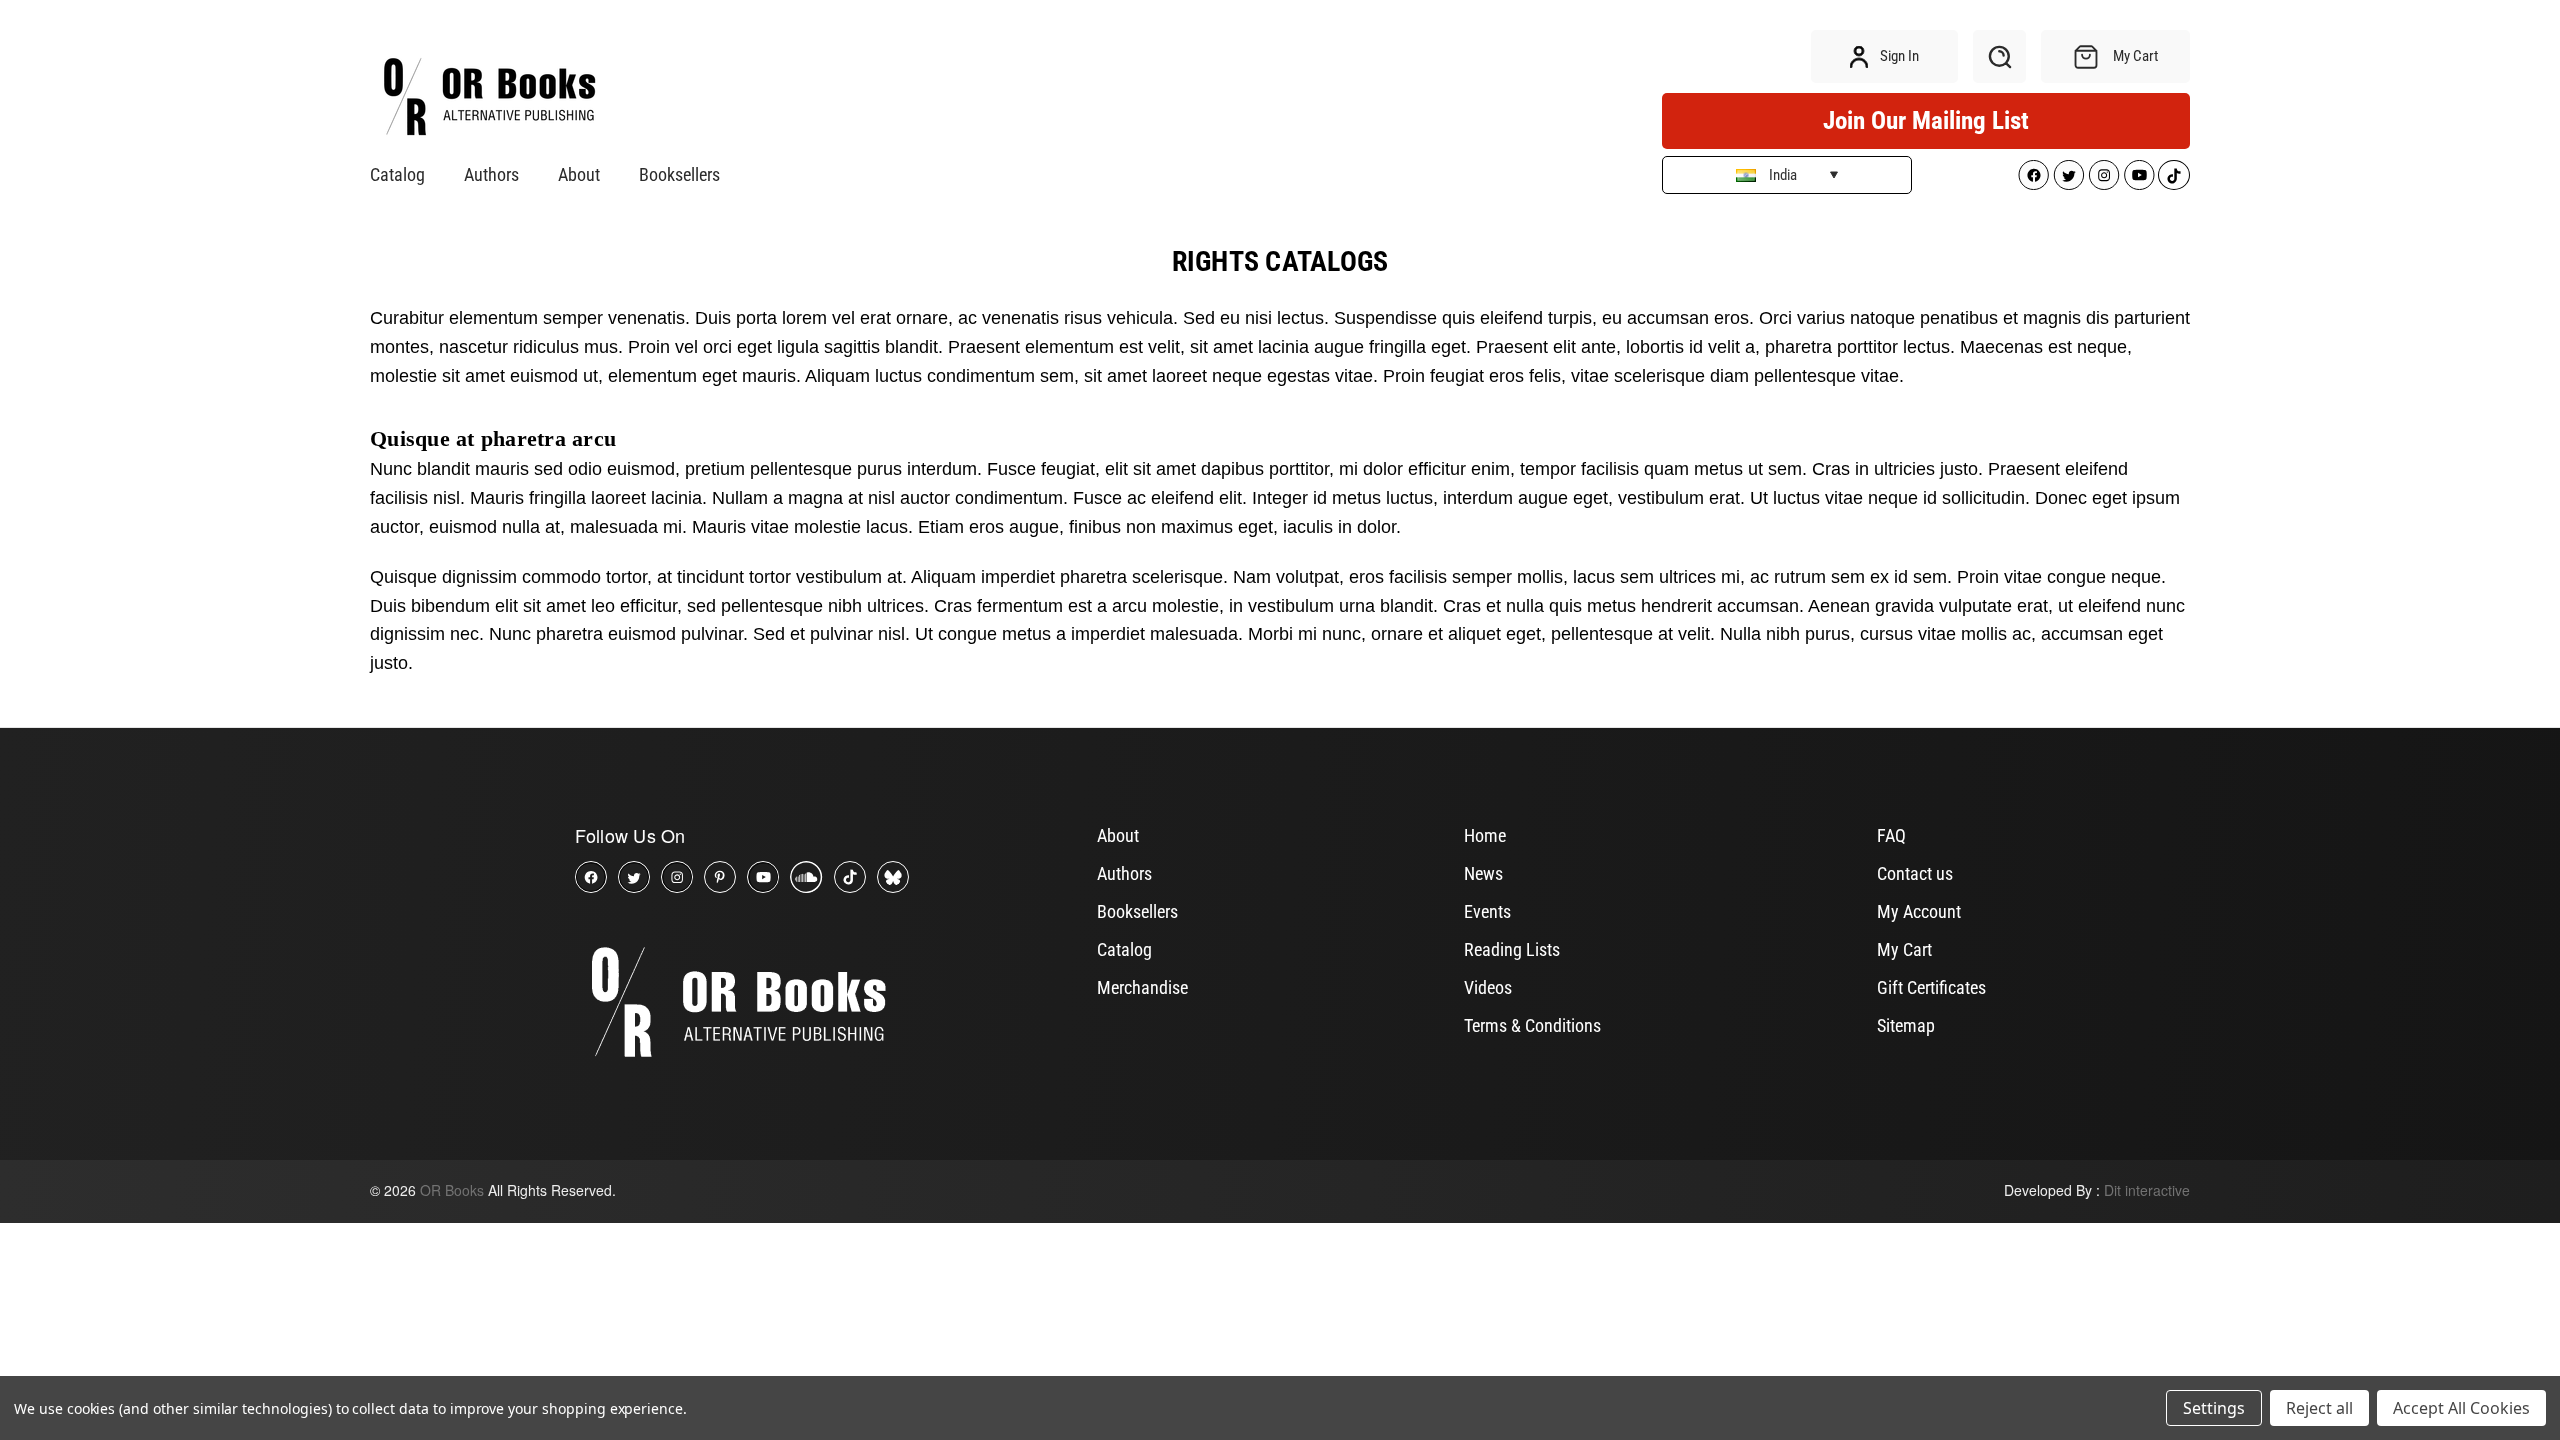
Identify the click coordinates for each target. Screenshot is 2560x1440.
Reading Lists (1512, 949)
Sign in (1898, 56)
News (1483, 873)
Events (1487, 911)
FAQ (1891, 835)
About (579, 174)
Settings (2214, 1408)
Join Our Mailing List (1926, 120)
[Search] (1999, 56)
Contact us (1915, 873)
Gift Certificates (1931, 987)
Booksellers (679, 174)
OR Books (452, 1190)
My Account (1919, 911)
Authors (491, 174)
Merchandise (1142, 987)
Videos (1488, 987)
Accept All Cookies (2461, 1408)
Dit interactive (2147, 1190)
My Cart (1904, 949)
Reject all (2319, 1408)
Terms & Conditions (1532, 1025)
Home (1485, 835)
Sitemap (1906, 1025)
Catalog (397, 174)
